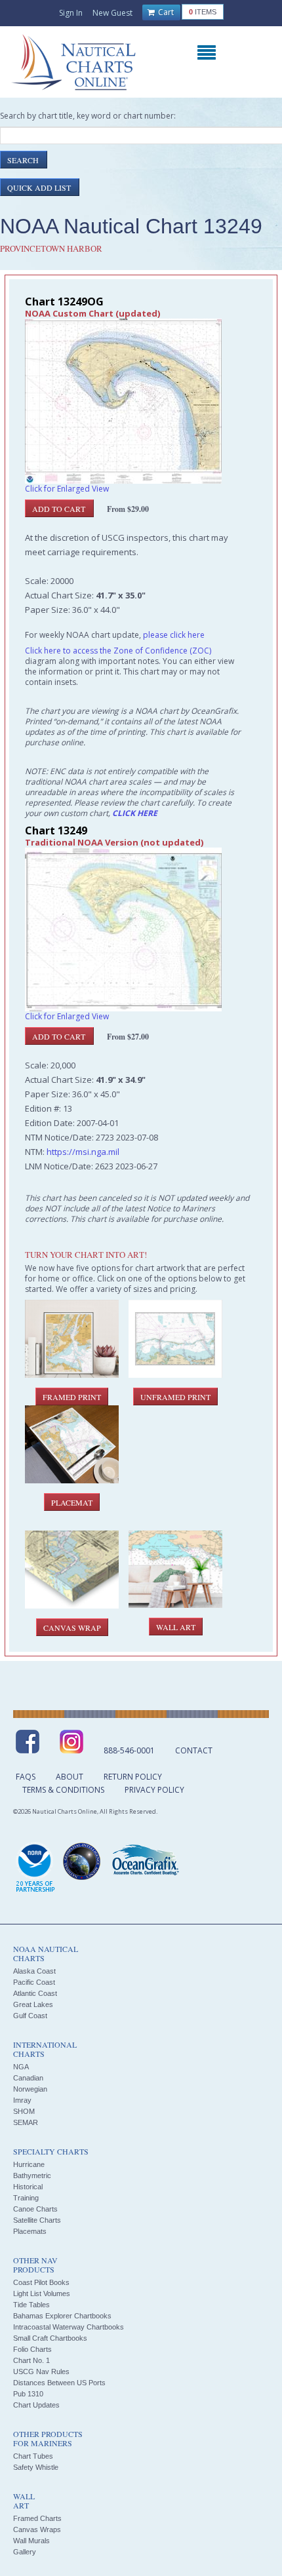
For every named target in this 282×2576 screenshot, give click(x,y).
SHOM (24, 2111)
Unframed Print (175, 1397)
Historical (28, 2187)
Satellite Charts (37, 2220)
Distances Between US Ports (59, 2383)
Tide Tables (31, 2305)
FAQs (26, 1777)
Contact (194, 1750)
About (70, 1777)
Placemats (30, 2231)
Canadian (28, 2078)
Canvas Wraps (37, 2529)
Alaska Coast (34, 1971)
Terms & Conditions (63, 1790)
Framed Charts (37, 2518)
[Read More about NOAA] (35, 1868)
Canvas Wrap (72, 1628)
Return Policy (133, 1777)
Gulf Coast (30, 2016)
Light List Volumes (42, 2293)
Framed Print (72, 1397)
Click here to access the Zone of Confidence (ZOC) (118, 651)
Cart (165, 12)
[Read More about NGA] (82, 1862)
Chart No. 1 (31, 2360)
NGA (21, 2067)
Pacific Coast (34, 1982)
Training (26, 2198)
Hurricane (29, 2164)
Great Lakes (33, 2004)
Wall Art (176, 1627)
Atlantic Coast (35, 1993)
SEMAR (26, 2122)
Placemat (72, 1502)
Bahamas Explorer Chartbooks (62, 2316)
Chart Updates (36, 2405)
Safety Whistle (36, 2467)
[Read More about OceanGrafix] (145, 1862)
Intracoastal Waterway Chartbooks (69, 2327)
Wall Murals (31, 2541)
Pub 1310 (28, 2394)
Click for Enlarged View (67, 489)
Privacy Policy (154, 1790)
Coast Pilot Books (41, 2282)
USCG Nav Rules (41, 2371)
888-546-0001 (129, 1750)
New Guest (112, 13)
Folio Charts (32, 2349)
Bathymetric (32, 2176)
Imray (22, 2100)
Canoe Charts (35, 2209)
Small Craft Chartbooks (50, 2338)
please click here (174, 635)
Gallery (25, 2552)
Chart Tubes (33, 2456)
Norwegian (30, 2089)
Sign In (71, 13)
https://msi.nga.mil (83, 1152)
